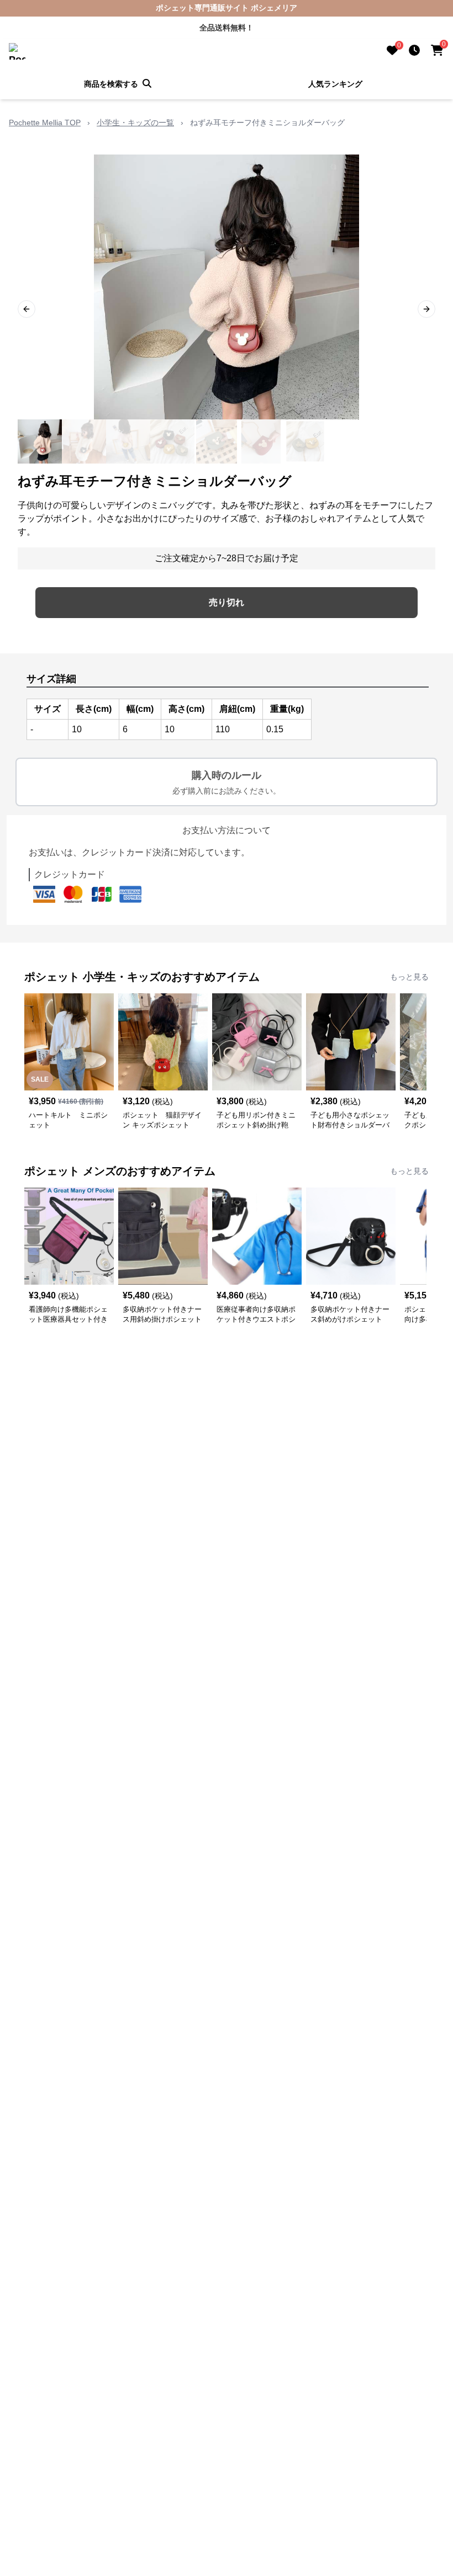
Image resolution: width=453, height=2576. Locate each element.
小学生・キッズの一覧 (135, 123)
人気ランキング (335, 84)
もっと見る (409, 977)
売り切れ (227, 602)
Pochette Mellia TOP (45, 123)
